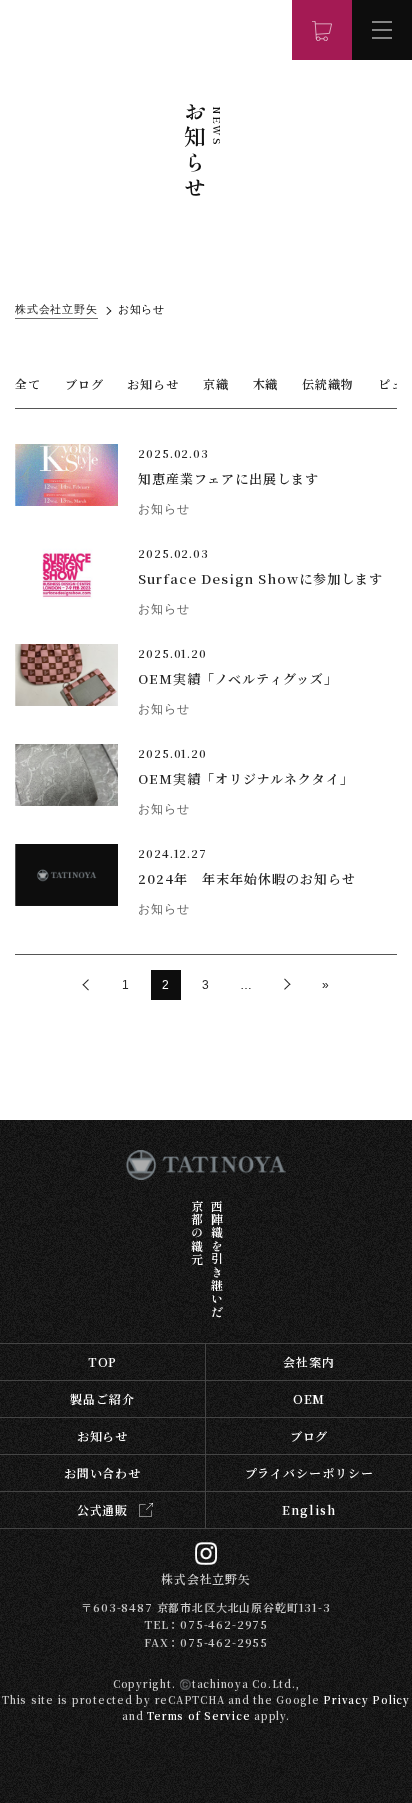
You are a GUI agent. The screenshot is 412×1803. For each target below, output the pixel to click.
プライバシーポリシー (309, 1472)
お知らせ (153, 383)
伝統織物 (328, 383)
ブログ (84, 383)
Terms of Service (198, 1715)
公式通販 (103, 1509)
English (308, 1509)
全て (28, 383)
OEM (309, 1398)
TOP (103, 1361)
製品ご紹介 (102, 1398)
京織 (216, 383)
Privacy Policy (366, 1699)
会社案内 (309, 1361)
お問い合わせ (102, 1472)
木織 (266, 383)
